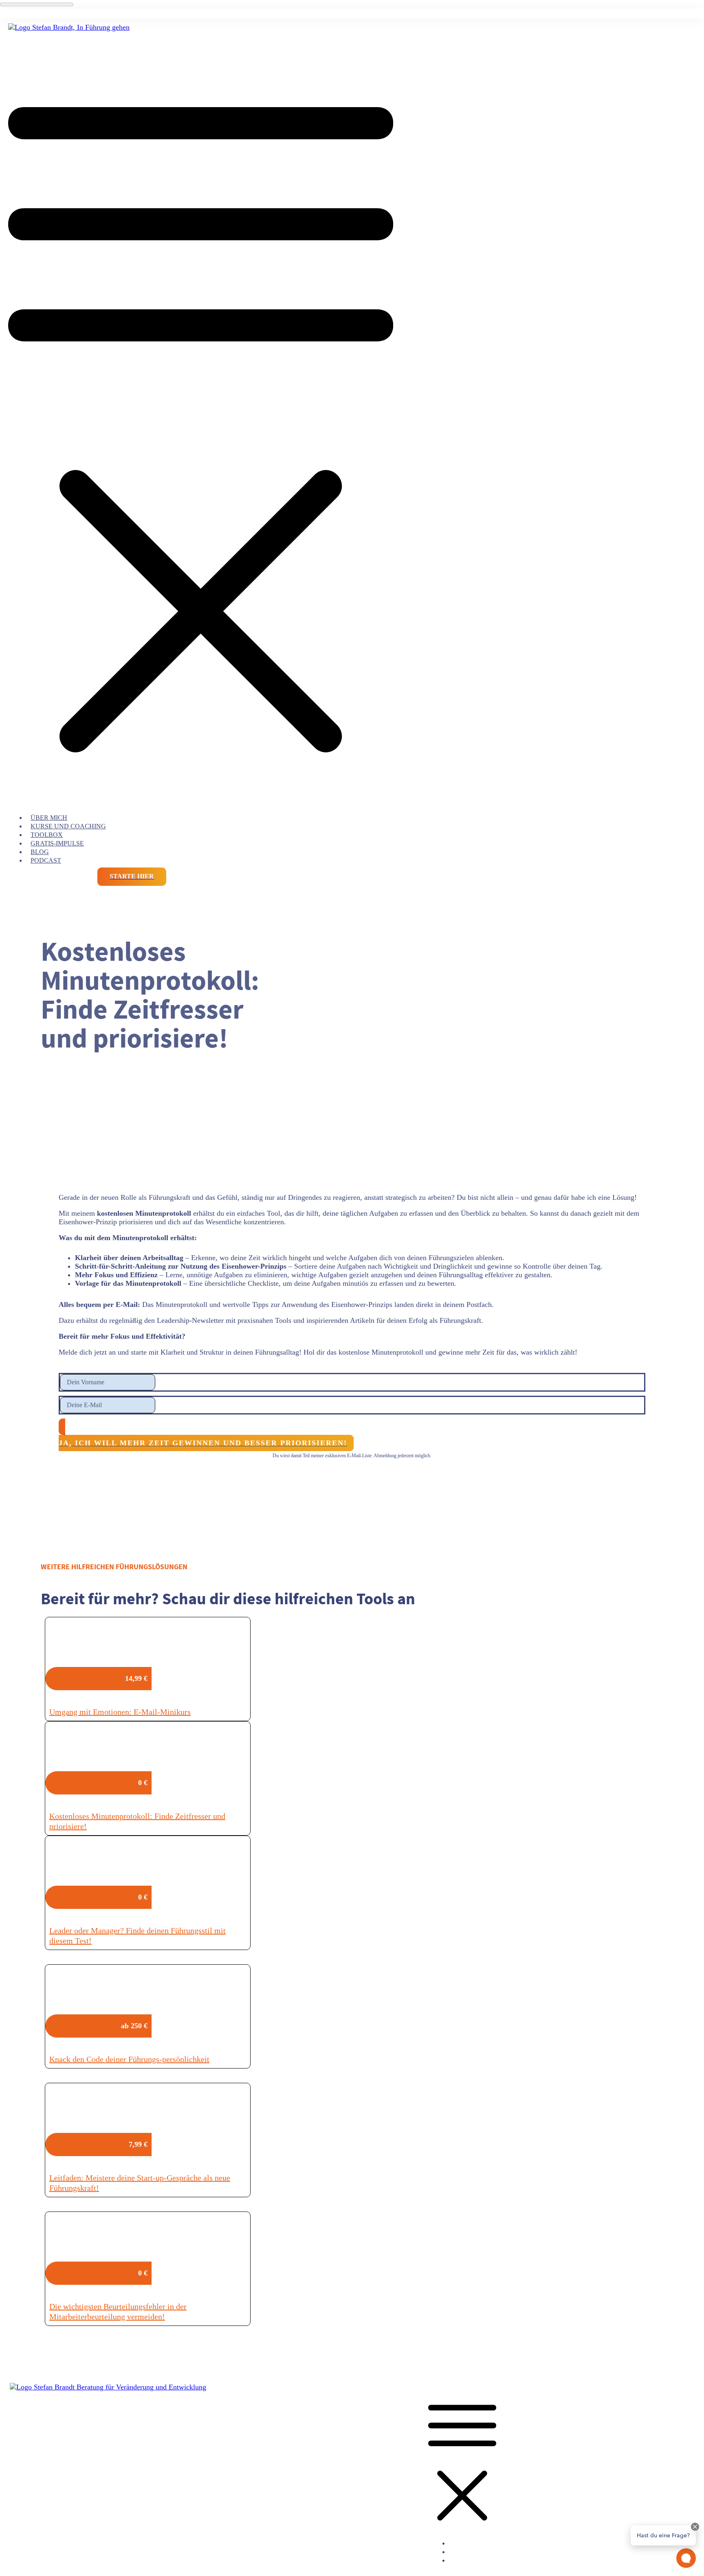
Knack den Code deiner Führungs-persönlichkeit (129, 2059)
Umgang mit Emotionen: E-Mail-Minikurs (120, 1712)
